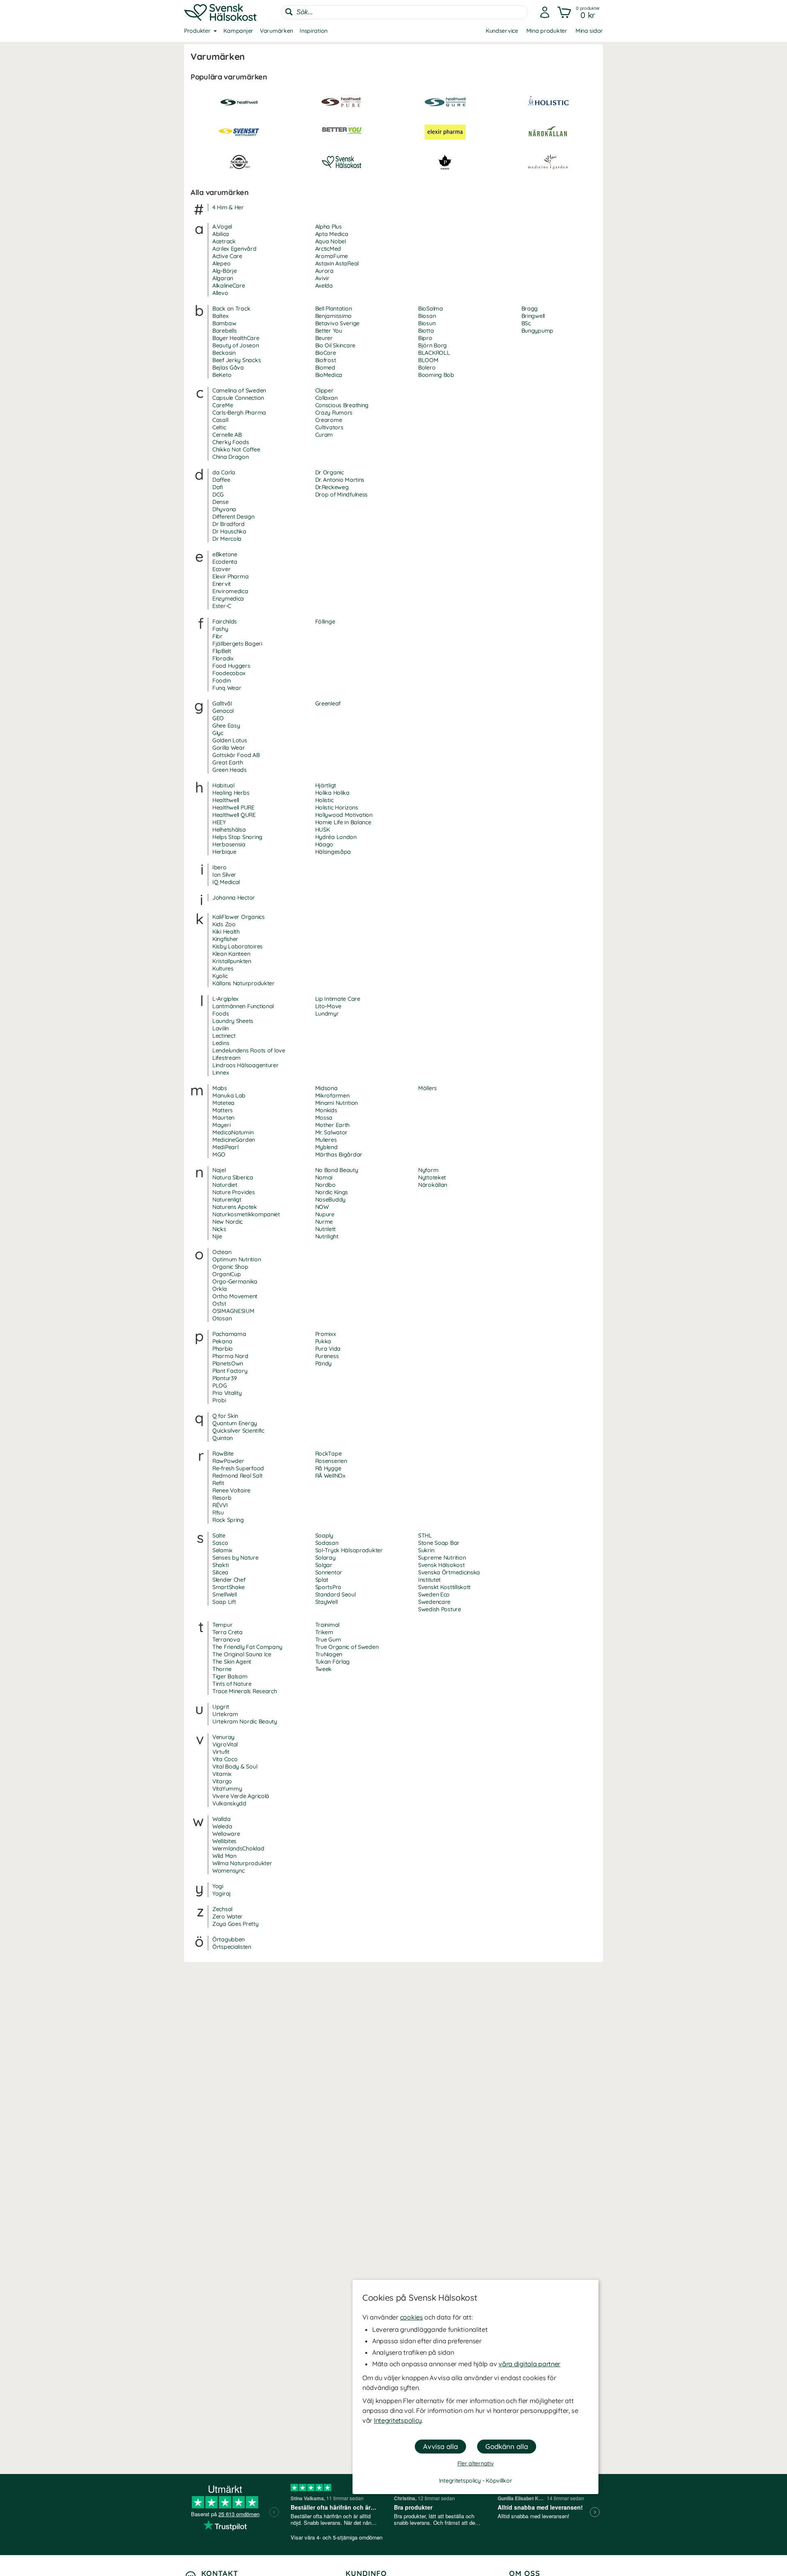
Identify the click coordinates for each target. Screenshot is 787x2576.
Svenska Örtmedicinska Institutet (449, 1576)
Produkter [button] (197, 31)
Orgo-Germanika (235, 1281)
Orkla (220, 1289)
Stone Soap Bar (439, 1543)
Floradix (223, 658)
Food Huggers (231, 666)
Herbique (224, 852)
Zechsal (222, 1909)
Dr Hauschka (229, 531)
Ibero (219, 867)
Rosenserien (331, 1461)
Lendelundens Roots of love (249, 1050)
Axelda (324, 286)
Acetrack (224, 241)
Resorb (222, 1498)
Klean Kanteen (231, 954)
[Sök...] (289, 12)
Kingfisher (225, 939)
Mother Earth (333, 1125)
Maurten (223, 1118)
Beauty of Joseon (236, 345)
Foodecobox (229, 673)
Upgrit (221, 1707)
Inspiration (314, 31)
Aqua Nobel (331, 241)
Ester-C (222, 606)
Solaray (325, 1558)
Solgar (324, 1565)
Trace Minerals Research (245, 1691)
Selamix (222, 1550)
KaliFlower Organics (239, 917)
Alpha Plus (329, 227)
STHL (425, 1535)
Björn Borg (432, 345)
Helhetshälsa (229, 830)
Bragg (530, 308)
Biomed (325, 367)
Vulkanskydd (229, 1803)
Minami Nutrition (337, 1103)
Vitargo (222, 1781)
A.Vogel (222, 227)
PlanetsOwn (228, 1363)
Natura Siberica (233, 1177)
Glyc (218, 733)
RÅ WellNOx (330, 1476)
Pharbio (223, 1349)
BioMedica (329, 375)
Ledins (221, 1043)
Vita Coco (225, 1759)
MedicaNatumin (233, 1132)
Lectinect (224, 1036)
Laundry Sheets (233, 1021)
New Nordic (227, 1222)
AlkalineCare (229, 286)
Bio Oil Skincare (335, 345)
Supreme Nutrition (442, 1558)
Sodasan (327, 1543)
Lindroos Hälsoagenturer (246, 1065)
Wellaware (226, 1834)
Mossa (324, 1118)
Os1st (219, 1304)
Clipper (324, 390)
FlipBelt (222, 651)
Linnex (221, 1073)
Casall (220, 420)
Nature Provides (234, 1192)
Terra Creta (227, 1632)
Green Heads (230, 770)
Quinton (223, 1438)
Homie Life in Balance (343, 822)
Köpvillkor (499, 2481)
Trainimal (327, 1625)
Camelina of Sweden (239, 390)
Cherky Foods (231, 442)
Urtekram (225, 1714)
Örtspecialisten (232, 1947)
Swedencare (434, 1602)
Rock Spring (228, 1520)
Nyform (428, 1170)
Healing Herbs (231, 793)
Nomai (324, 1177)
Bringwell (533, 316)
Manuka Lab (229, 1095)
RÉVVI (220, 1505)
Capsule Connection (238, 398)
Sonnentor (329, 1572)
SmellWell (224, 1594)
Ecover (221, 569)
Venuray (223, 1737)
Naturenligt (227, 1200)
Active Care (227, 256)
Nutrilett (325, 1229)
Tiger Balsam (230, 1676)
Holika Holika (332, 793)
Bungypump (537, 331)
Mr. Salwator (332, 1132)
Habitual (223, 785)
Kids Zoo (224, 924)
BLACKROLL (434, 353)
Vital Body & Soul (235, 1766)
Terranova (226, 1639)
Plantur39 (224, 1378)
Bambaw (224, 323)
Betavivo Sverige (338, 323)
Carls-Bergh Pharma (239, 413)
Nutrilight (327, 1236)
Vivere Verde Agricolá (241, 1796)
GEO (218, 718)
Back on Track (231, 308)
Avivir (322, 278)
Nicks (219, 1229)
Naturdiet (225, 1185)
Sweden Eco (434, 1594)
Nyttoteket (432, 1177)
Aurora (324, 271)
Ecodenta (225, 562)
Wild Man (224, 1856)
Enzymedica (228, 599)
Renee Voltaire (231, 1490)
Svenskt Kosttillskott (444, 1587)
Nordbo (325, 1185)
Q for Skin (225, 1416)
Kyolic (220, 976)
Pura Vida (328, 1349)
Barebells (224, 331)
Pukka (323, 1341)
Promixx (326, 1334)
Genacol (223, 711)
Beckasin (224, 353)
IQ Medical (226, 882)
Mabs (220, 1088)
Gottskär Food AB (236, 755)
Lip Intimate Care (338, 999)
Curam (324, 435)
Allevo (220, 293)
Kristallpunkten (232, 961)
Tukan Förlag (333, 1662)
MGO (219, 1154)
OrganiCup (226, 1274)
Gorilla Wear (229, 748)
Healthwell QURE (234, 815)
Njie (217, 1236)
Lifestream (226, 1058)
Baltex (220, 316)
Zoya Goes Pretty (235, 1924)
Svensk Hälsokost (441, 1565)
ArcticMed (328, 249)
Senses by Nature (235, 1558)
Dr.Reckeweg (332, 487)
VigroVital (225, 1744)
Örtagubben (229, 1939)
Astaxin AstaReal (337, 263)
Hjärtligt (326, 785)
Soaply (324, 1535)
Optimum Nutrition (237, 1259)
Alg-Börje (224, 271)
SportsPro (328, 1587)
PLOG (220, 1386)
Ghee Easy (226, 726)
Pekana (222, 1341)
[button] (579, 12)
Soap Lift (224, 1602)
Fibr (217, 636)
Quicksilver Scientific (238, 1431)
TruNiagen (329, 1654)
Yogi (218, 1886)
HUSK (323, 830)
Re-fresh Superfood (238, 1468)
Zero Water (227, 1916)
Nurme (324, 1222)
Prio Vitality (227, 1393)
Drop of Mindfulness (342, 494)
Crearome (329, 420)
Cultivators (329, 427)
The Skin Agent (232, 1662)
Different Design (233, 517)
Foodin (221, 680)
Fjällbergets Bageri (237, 644)
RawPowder (228, 1461)
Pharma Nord (230, 1356)
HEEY (219, 822)
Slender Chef (229, 1580)
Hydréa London (336, 837)
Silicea (220, 1572)
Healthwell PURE (233, 807)
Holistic (324, 800)
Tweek (324, 1669)
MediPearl (225, 1147)
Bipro (425, 338)
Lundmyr (327, 1014)
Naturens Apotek (235, 1207)
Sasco (220, 1543)
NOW (322, 1207)
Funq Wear (227, 688)
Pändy (324, 1363)
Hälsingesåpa (333, 852)
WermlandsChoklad (238, 1848)
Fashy (220, 629)
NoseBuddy (330, 1200)
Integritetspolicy (398, 2420)
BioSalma (431, 308)
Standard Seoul (335, 1594)
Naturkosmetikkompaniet (246, 1214)
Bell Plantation (334, 308)
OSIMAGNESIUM (233, 1311)
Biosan (427, 316)
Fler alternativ (476, 2463)
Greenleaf (328, 703)
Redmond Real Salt (237, 1476)
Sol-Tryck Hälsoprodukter (349, 1550)
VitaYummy (227, 1789)
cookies (412, 2317)
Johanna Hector (234, 898)
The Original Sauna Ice (242, 1654)
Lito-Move (328, 1006)
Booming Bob (436, 375)
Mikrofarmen (332, 1095)
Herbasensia (229, 844)
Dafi (218, 487)
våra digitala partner (529, 2364)
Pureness (327, 1356)
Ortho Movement (235, 1296)
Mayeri (221, 1125)
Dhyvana (224, 509)
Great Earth (228, 762)
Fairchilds (225, 621)
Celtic (219, 427)
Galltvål (222, 703)
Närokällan (433, 1185)
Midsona (326, 1088)
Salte (219, 1535)
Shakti (220, 1565)
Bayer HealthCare (236, 338)
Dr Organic (330, 472)
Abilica (221, 234)
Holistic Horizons (337, 807)
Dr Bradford (229, 524)
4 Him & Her (228, 207)
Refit (218, 1483)
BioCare (326, 353)
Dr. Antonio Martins (340, 480)
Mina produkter (547, 31)
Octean (222, 1252)
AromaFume (332, 256)
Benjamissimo (334, 316)
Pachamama (229, 1334)
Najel (219, 1170)
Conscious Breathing (342, 405)
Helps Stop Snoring (237, 837)
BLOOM (428, 360)
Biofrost (326, 360)
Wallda (221, 1819)
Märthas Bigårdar (339, 1154)
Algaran (223, 278)
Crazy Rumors (334, 413)
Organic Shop (230, 1267)
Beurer (324, 338)
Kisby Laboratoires (238, 946)
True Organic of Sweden (347, 1647)
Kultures (223, 968)
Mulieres (326, 1140)
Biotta (426, 331)
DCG (218, 494)
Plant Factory (230, 1371)
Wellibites (224, 1841)
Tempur (222, 1625)
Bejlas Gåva (228, 367)
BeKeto (222, 375)
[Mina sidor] (545, 12)
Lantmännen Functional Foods (243, 1010)
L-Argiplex (225, 999)
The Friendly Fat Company (247, 1647)
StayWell (326, 1602)
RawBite (223, 1454)
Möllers (428, 1088)
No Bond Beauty (337, 1170)
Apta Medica (332, 234)
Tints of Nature (232, 1684)
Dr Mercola (227, 539)
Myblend (326, 1147)
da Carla (224, 472)
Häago (324, 844)
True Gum (328, 1639)
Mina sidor (589, 31)
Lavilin (221, 1028)
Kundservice (502, 31)
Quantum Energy (235, 1423)
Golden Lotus (230, 740)
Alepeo (221, 263)
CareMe (223, 405)
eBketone (225, 554)
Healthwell (226, 800)
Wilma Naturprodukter (242, 1863)
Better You (329, 331)
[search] (405, 12)
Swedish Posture (440, 1609)
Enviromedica (230, 591)
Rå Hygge (328, 1468)
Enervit (222, 584)
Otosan (222, 1318)
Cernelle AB (227, 435)
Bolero (427, 367)
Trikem (324, 1632)
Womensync (228, 1871)
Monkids (326, 1110)
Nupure (325, 1214)
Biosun (427, 323)
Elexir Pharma (230, 576)
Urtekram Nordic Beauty (245, 1721)
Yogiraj (222, 1893)
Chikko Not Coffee (236, 449)
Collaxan (326, 398)
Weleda (222, 1826)
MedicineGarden (234, 1140)
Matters (223, 1110)
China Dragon (231, 457)
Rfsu (218, 1512)
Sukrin (426, 1550)
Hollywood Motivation (344, 815)
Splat (322, 1580)
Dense (221, 502)
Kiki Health (226, 932)
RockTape (329, 1454)
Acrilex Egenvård (234, 249)
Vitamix (222, 1774)
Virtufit (221, 1752)
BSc (526, 323)
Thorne (222, 1669)
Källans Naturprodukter (243, 983)
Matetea (223, 1103)
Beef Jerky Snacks (237, 360)
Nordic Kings (332, 1192)
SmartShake (229, 1587)
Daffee (221, 480)
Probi (219, 1400)
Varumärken (276, 31)
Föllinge (325, 621)
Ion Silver (224, 875)
